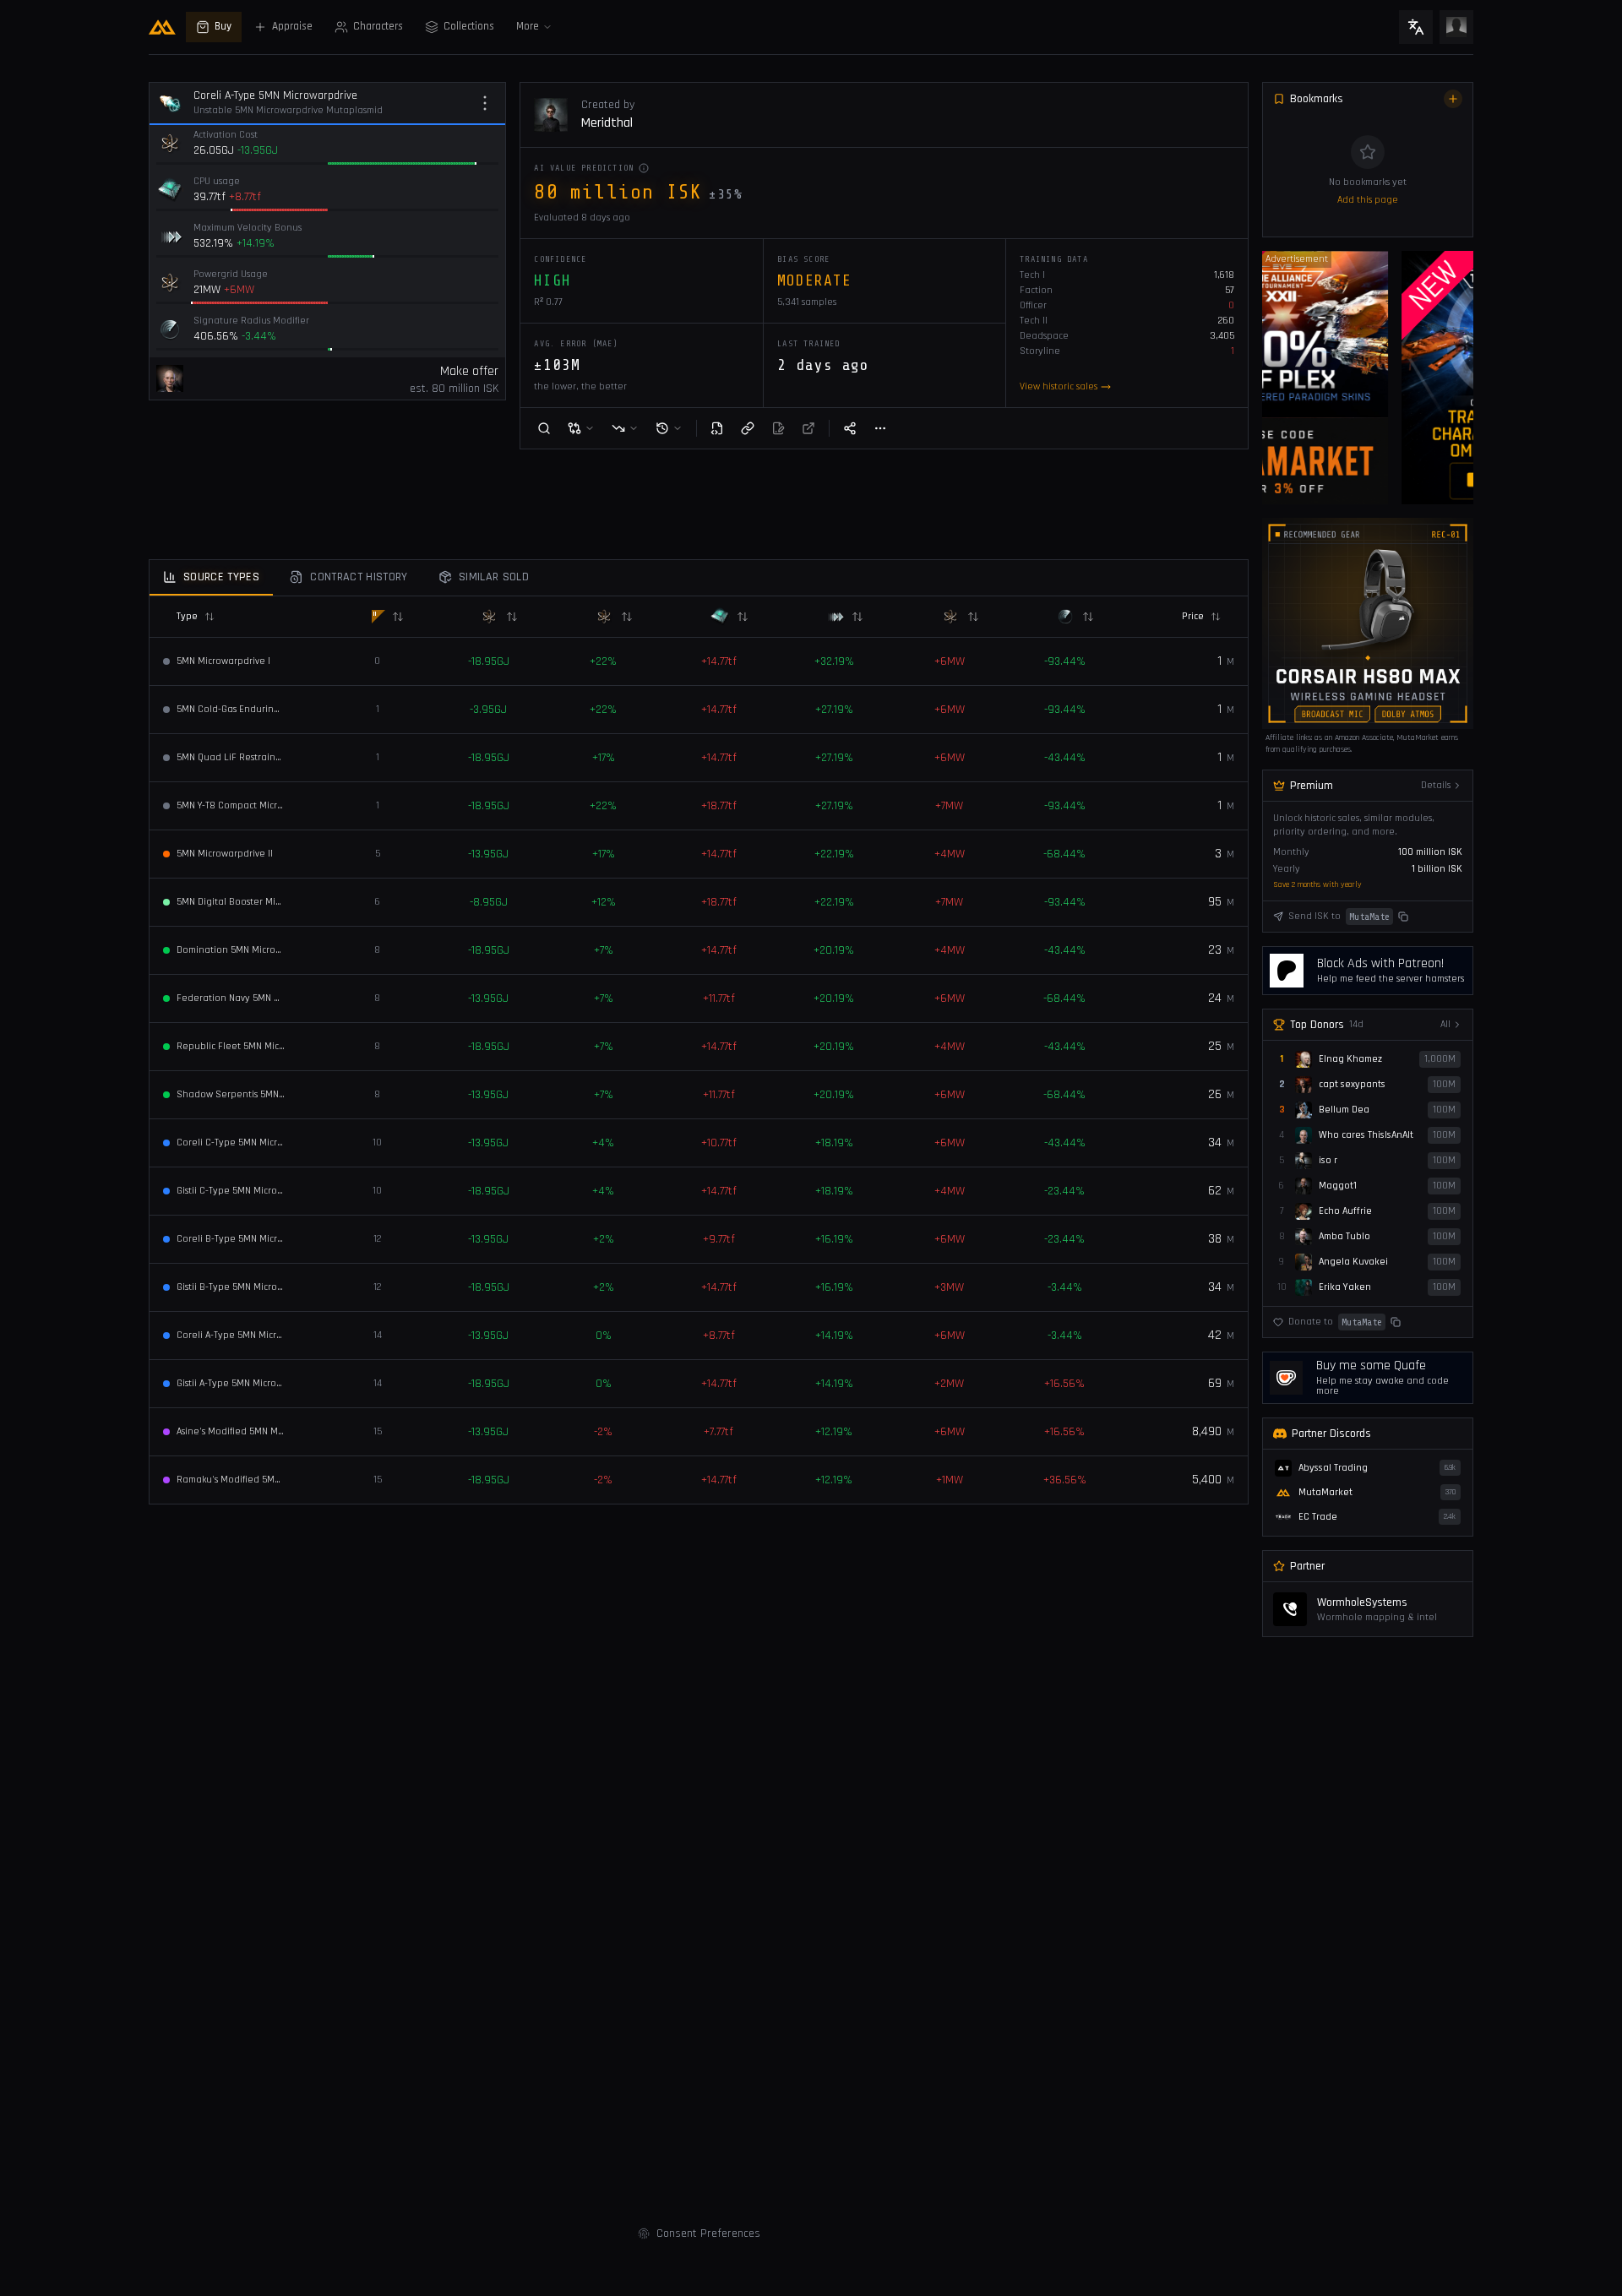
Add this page (1368, 200)
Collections (469, 27)
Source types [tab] (221, 577)
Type (187, 616)
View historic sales (1059, 386)
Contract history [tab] (359, 577)
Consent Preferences (708, 2233)
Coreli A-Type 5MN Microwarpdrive (275, 95)
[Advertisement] (68, 322)
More (528, 27)
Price (1193, 616)
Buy (223, 27)
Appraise (292, 27)
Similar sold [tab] (494, 577)
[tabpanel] (699, 1050)
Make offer (469, 371)
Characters (378, 27)
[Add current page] (1453, 99)
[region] (1368, 378)
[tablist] (699, 578)
